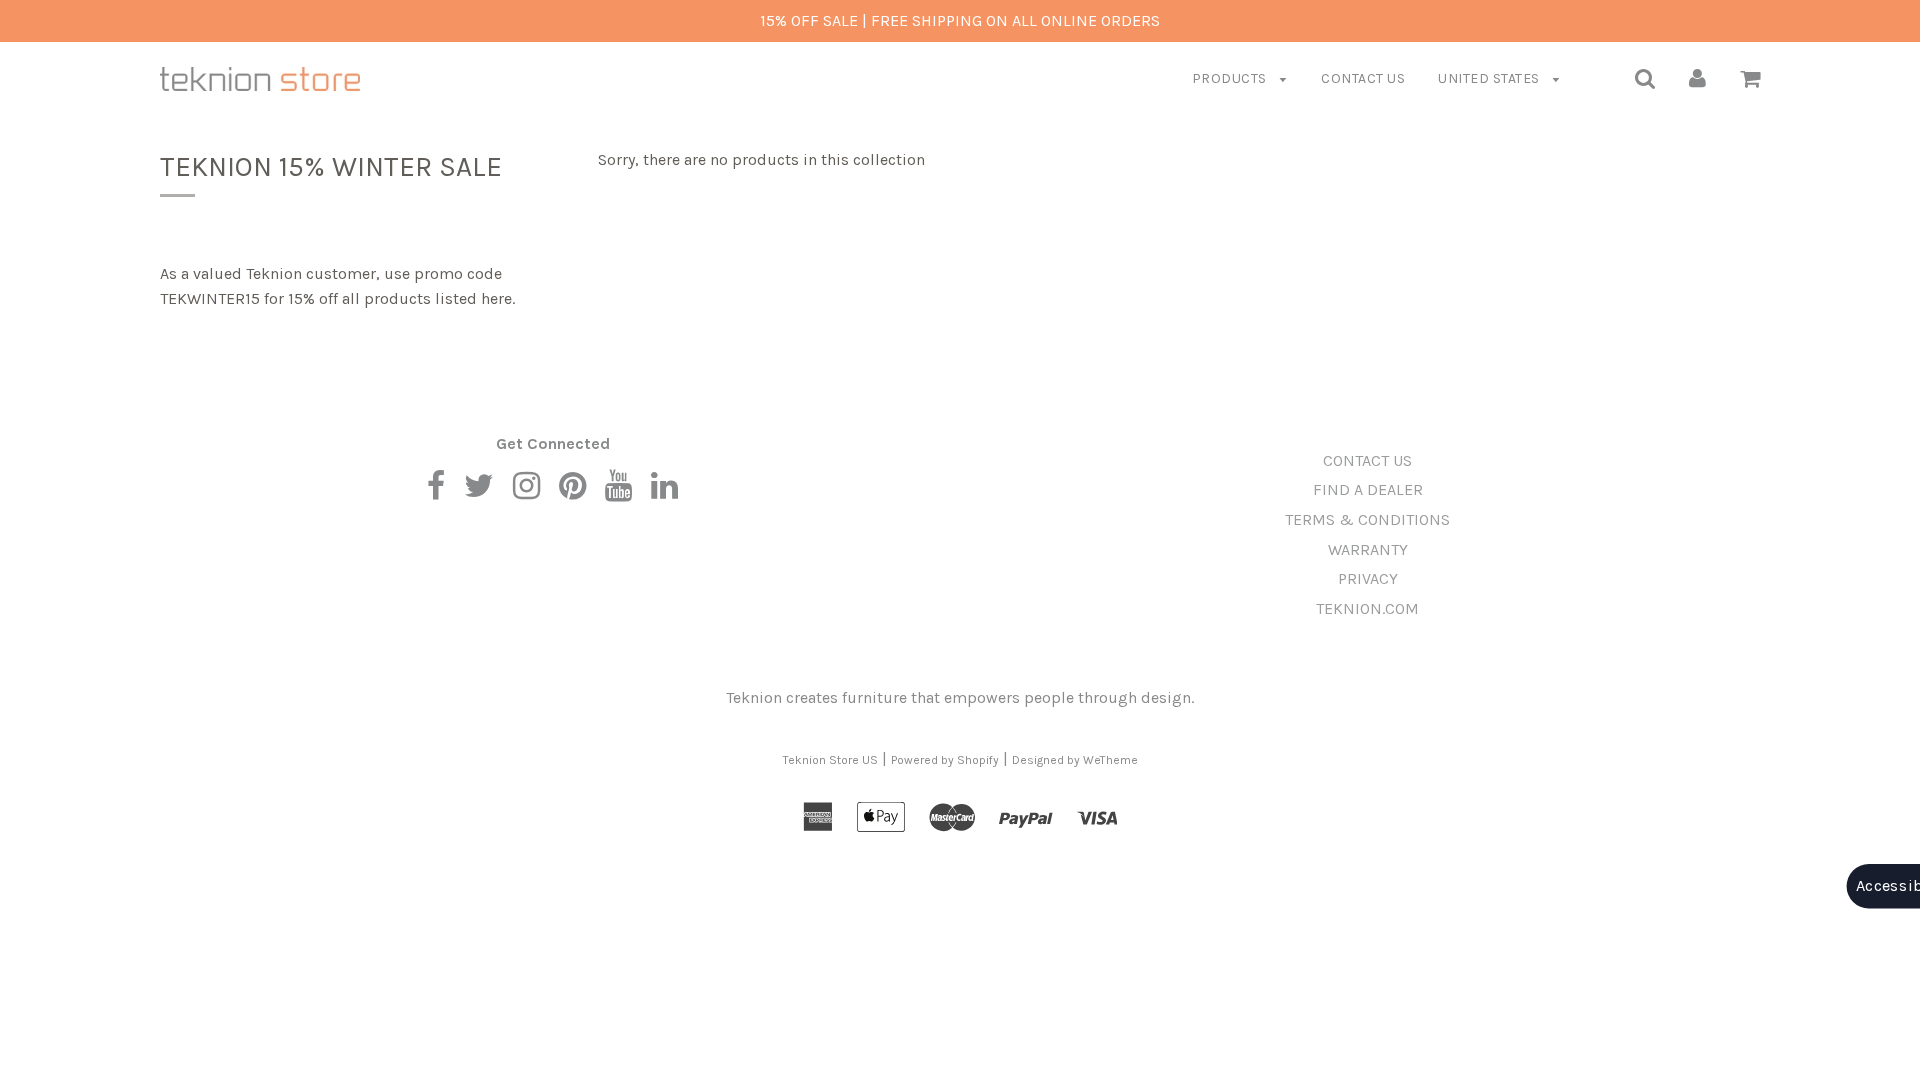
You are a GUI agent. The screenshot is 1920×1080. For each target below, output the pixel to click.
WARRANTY (1368, 549)
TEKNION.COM (1367, 608)
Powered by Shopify (945, 760)
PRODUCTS (1231, 78)
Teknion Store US (830, 760)
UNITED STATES (1490, 78)
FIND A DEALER (1368, 489)
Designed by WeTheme (1075, 760)
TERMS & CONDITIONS (1367, 519)
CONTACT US (1363, 78)
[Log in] (1697, 77)
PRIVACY (1368, 578)
